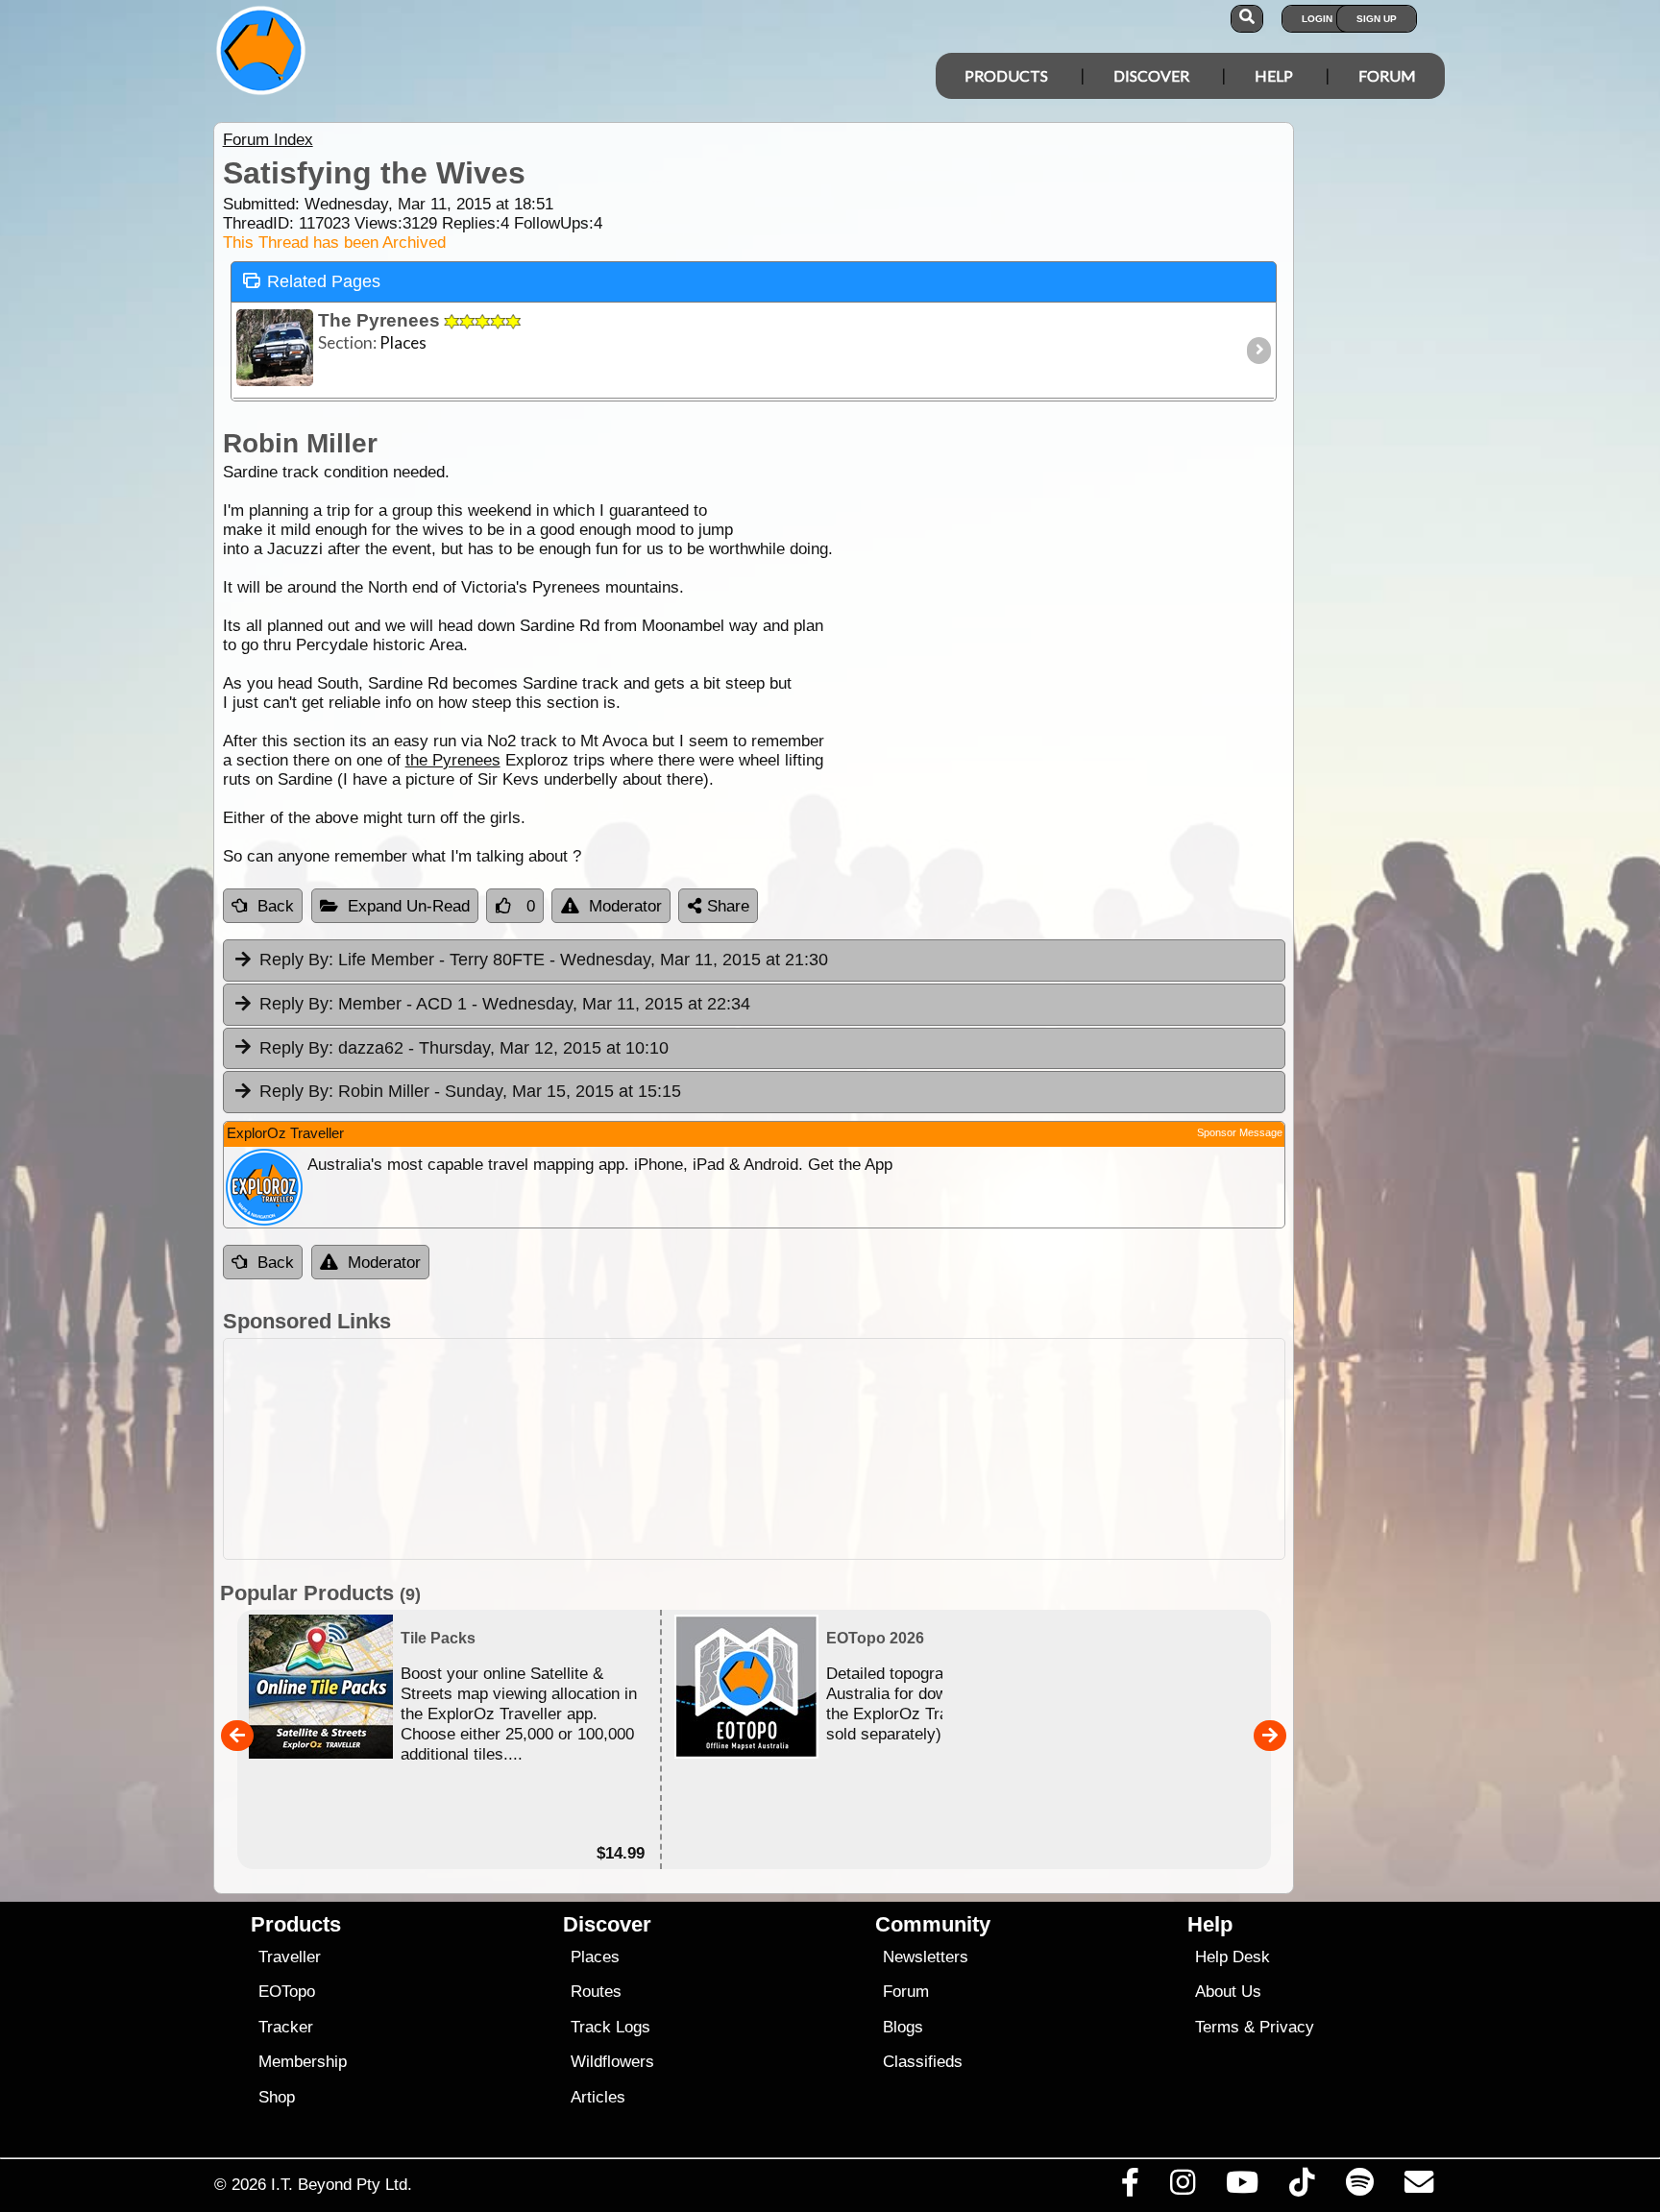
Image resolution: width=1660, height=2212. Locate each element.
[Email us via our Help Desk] (1418, 2187)
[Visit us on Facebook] (1130, 2187)
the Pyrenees (453, 760)
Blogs (903, 2027)
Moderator (625, 906)
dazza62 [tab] (464, 1048)
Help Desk (1233, 1957)
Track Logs (610, 2027)
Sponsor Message (1240, 1132)
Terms (1217, 2027)
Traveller (290, 1957)
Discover (1151, 75)
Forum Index (268, 140)
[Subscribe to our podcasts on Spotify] (1359, 2187)
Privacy (1287, 2027)
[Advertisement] (847, 1449)
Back (276, 906)
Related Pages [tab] (324, 281)
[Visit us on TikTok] (1302, 2187)
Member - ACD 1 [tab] (505, 1004)
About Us (1228, 1992)
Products (1006, 75)
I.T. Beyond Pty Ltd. (342, 2184)
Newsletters (926, 1957)
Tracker (286, 2027)
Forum (1387, 75)
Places (595, 1957)
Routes (596, 1992)
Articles (598, 2097)
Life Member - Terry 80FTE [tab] (544, 960)
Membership (303, 2062)
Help (1274, 75)
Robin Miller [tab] (470, 1091)
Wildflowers (612, 2062)
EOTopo (287, 1992)
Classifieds (923, 2062)
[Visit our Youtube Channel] (1243, 2187)
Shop (277, 2097)
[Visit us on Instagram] (1182, 2187)
